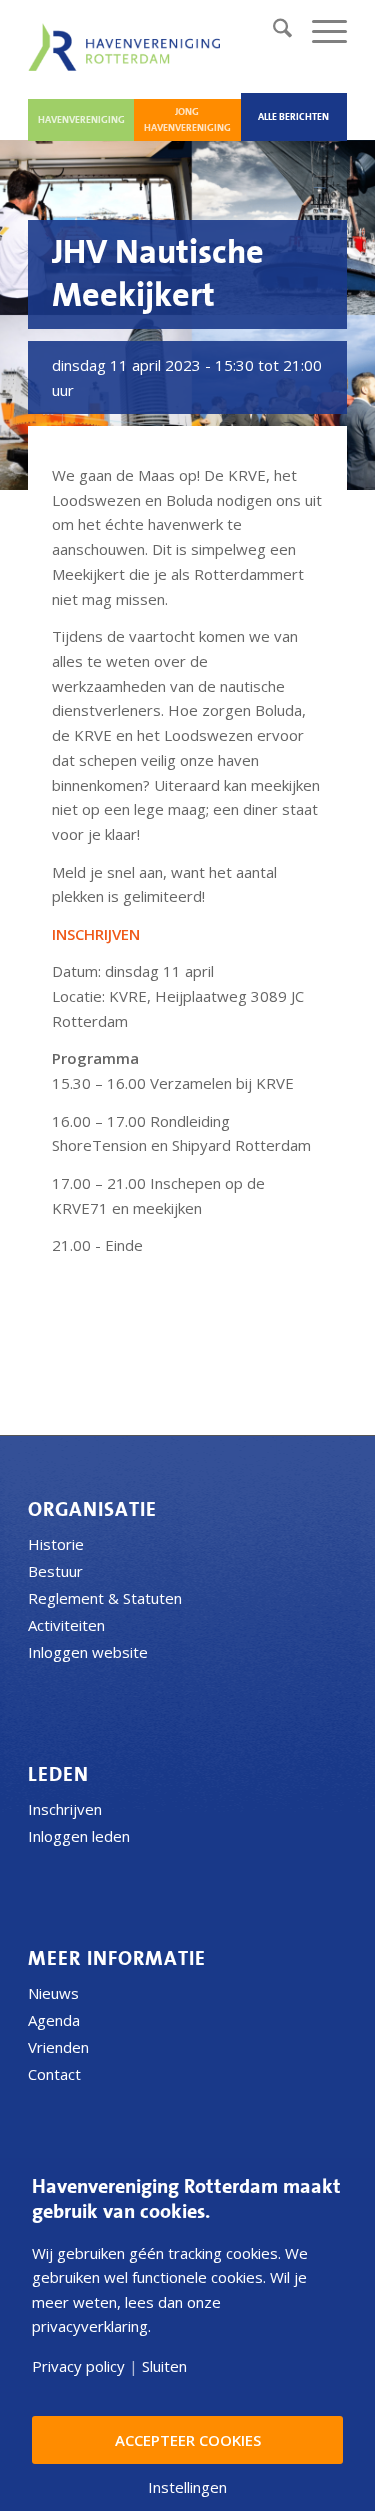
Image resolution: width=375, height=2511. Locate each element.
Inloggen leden (79, 1836)
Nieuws (53, 1993)
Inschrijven (65, 1809)
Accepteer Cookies (188, 2440)
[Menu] (319, 31)
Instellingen (187, 2487)
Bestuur (55, 1571)
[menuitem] (272, 31)
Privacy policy (78, 2366)
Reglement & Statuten (105, 1598)
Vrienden (58, 2047)
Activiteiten (66, 1625)
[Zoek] (272, 31)
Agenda (54, 2020)
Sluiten (164, 2366)
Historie (56, 1544)
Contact (54, 2074)
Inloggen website (88, 1652)
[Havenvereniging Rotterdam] (128, 47)
